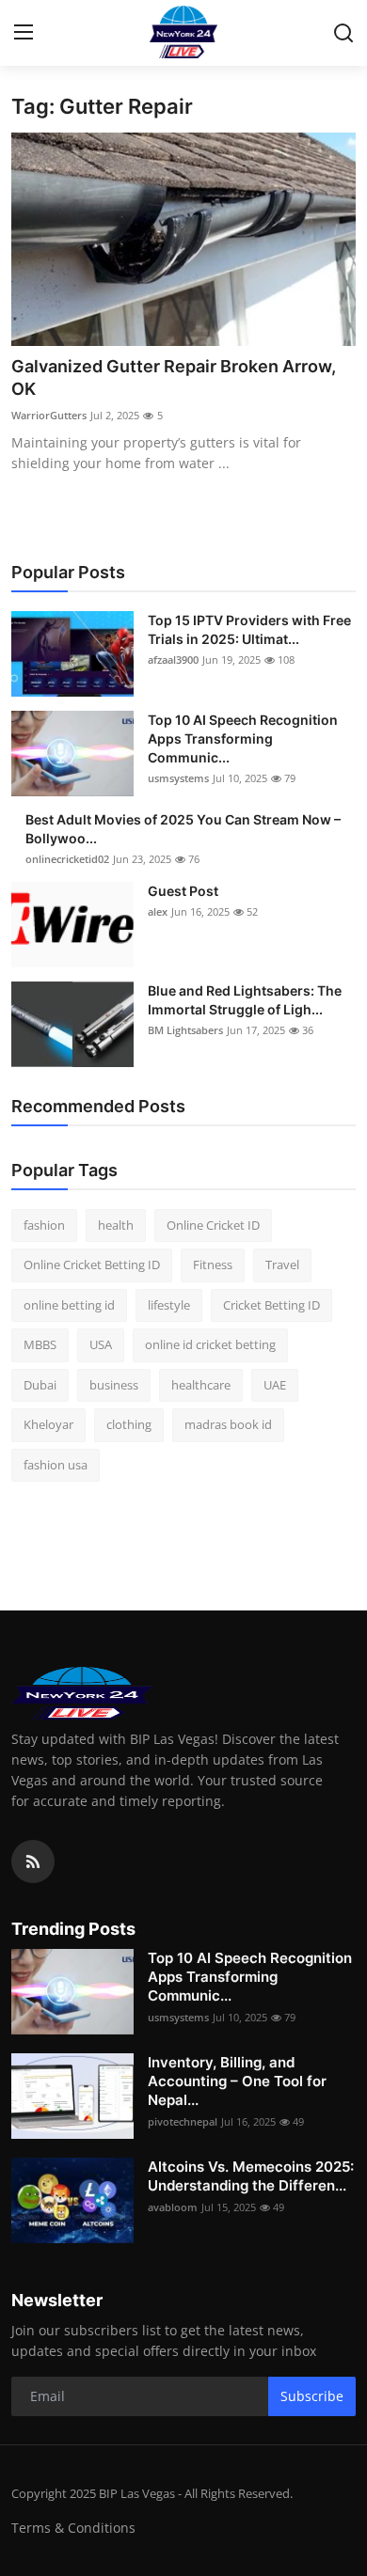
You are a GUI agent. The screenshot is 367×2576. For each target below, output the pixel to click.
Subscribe (312, 2396)
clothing (129, 1424)
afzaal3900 (173, 660)
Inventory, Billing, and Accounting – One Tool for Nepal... (237, 2081)
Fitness (213, 1264)
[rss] (33, 1861)
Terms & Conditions (73, 2528)
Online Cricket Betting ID (92, 1264)
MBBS (40, 1344)
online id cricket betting (210, 1344)
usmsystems (178, 778)
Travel (282, 1264)
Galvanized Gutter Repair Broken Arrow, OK (174, 377)
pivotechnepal (183, 2121)
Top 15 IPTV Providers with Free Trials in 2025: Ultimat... (249, 629)
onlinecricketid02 (67, 859)
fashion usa (56, 1465)
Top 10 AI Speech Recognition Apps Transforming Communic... (243, 738)
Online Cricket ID (213, 1225)
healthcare (201, 1385)
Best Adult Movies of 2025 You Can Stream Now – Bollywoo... (183, 829)
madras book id (228, 1424)
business (114, 1385)
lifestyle (169, 1305)
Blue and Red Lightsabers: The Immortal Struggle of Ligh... (245, 1000)
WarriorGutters (49, 415)
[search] (343, 33)
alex (158, 911)
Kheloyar (48, 1424)
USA (101, 1344)
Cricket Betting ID (271, 1305)
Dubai (40, 1385)
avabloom (173, 2207)
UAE (275, 1385)
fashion (44, 1225)
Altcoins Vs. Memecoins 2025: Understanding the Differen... (251, 2176)
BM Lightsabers (185, 1030)
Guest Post (183, 891)
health (116, 1225)
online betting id (69, 1305)
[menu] (24, 33)
